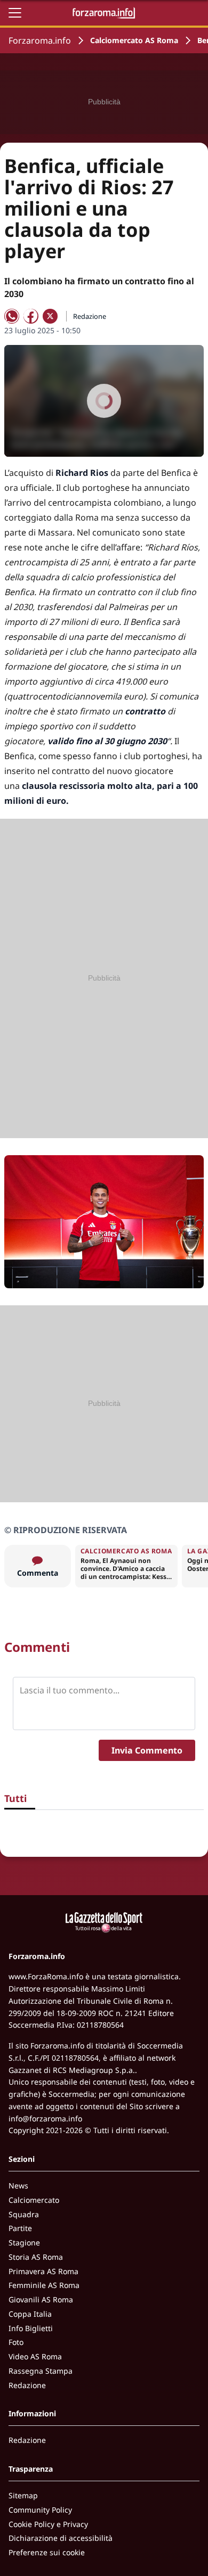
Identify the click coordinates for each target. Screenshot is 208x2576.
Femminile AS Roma (44, 2285)
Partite (20, 2228)
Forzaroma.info (40, 40)
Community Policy (40, 2510)
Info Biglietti (31, 2328)
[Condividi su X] (50, 316)
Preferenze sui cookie (47, 2552)
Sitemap (23, 2495)
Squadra (24, 2214)
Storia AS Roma (36, 2257)
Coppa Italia (30, 2314)
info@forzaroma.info (45, 2118)
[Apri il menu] (15, 13)
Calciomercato (34, 2200)
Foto (16, 2342)
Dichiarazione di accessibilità (61, 2538)
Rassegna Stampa (41, 2371)
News (18, 2186)
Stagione (24, 2242)
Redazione (27, 2385)
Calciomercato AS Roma (134, 40)
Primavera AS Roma (43, 2271)
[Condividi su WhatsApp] (12, 316)
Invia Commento (147, 1750)
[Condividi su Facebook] (31, 316)
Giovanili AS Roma (41, 2299)
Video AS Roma (35, 2356)
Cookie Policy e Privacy (48, 2524)
